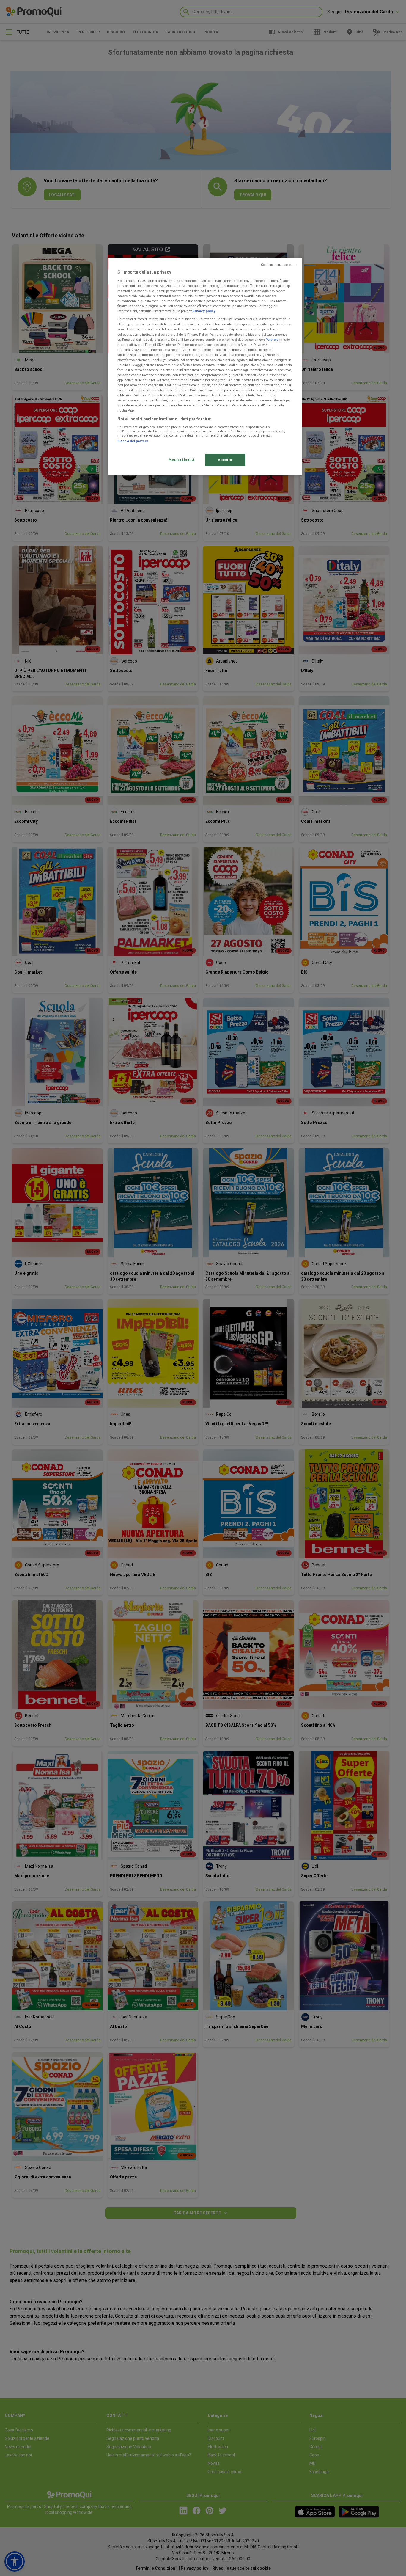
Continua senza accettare (279, 265)
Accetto (225, 460)
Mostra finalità (182, 459)
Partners (272, 340)
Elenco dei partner (133, 441)
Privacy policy (204, 311)
